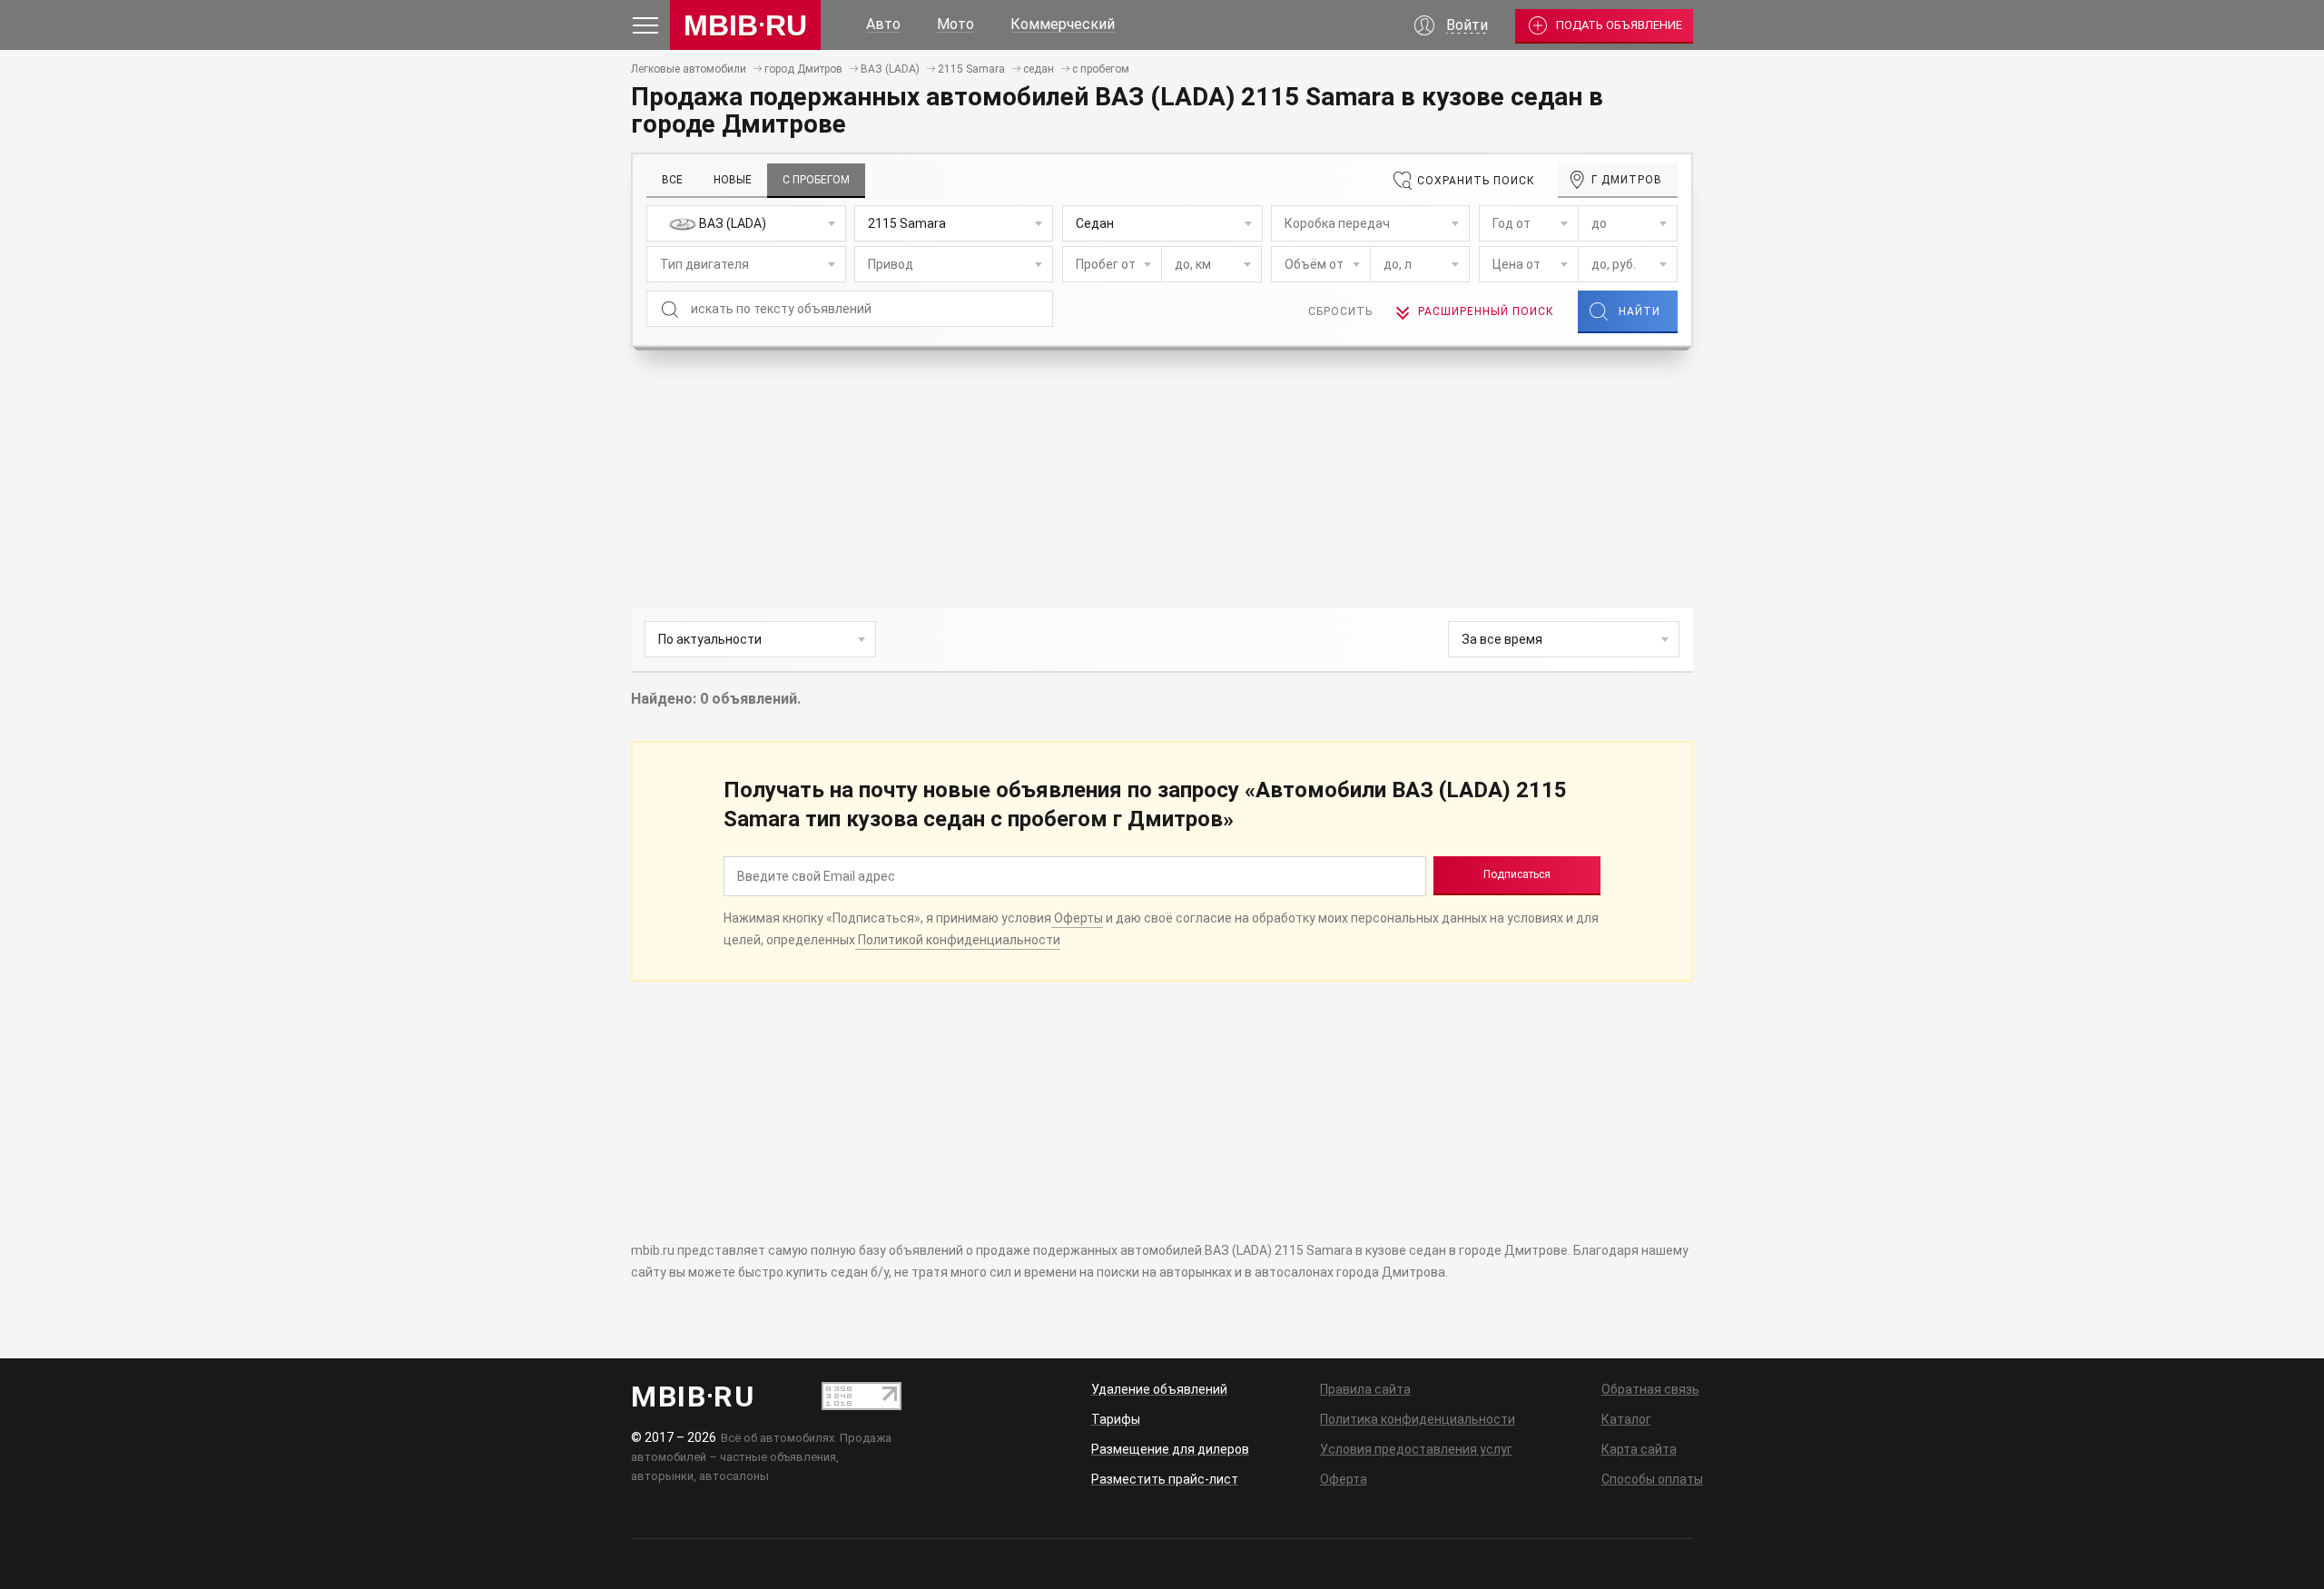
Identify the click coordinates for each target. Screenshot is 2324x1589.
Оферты (1077, 918)
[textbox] (746, 224)
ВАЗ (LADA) (890, 69)
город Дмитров (803, 69)
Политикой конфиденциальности (958, 940)
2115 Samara (971, 69)
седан (1039, 69)
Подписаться (1517, 874)
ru (745, 25)
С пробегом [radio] (816, 180)
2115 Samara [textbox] (907, 223)
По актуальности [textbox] (710, 639)
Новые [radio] (733, 180)
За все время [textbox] (1502, 639)
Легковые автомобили (689, 69)
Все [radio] (672, 180)
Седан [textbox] (1095, 223)
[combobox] (746, 223)
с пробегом (1101, 69)
